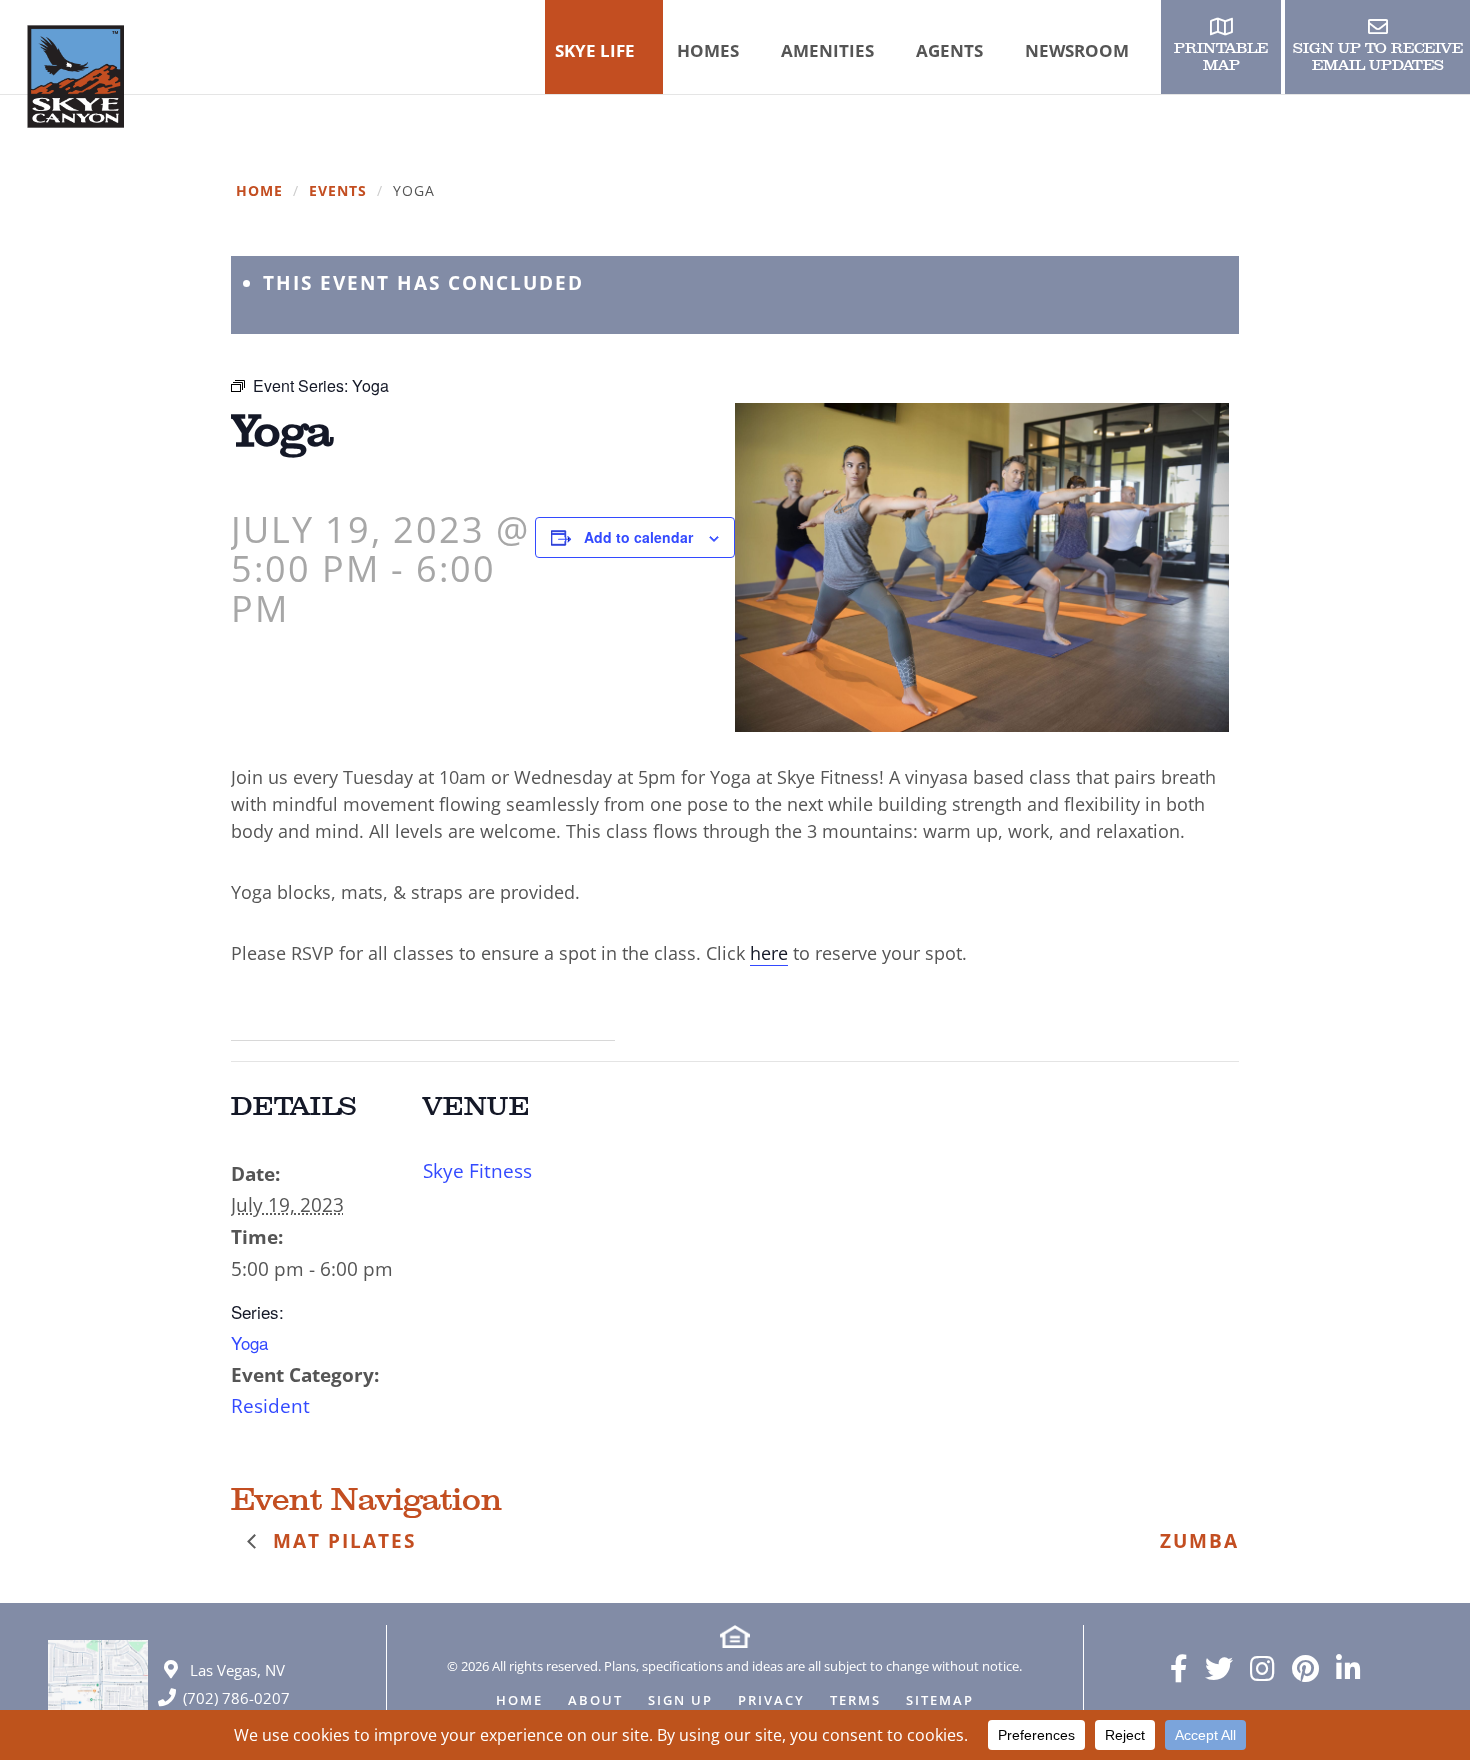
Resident (270, 1406)
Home (259, 191)
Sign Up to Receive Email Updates (1378, 57)
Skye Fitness (477, 1171)
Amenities (827, 50)
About (595, 1701)
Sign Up (680, 1701)
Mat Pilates (341, 1541)
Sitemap (940, 1701)
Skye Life (595, 50)
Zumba (1199, 1541)
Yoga (249, 1342)
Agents (949, 50)
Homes (708, 50)
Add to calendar (638, 537)
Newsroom (1077, 50)
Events (338, 191)
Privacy (771, 1701)
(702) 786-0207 (236, 1698)
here (769, 953)
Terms (855, 1701)
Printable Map (1221, 57)
